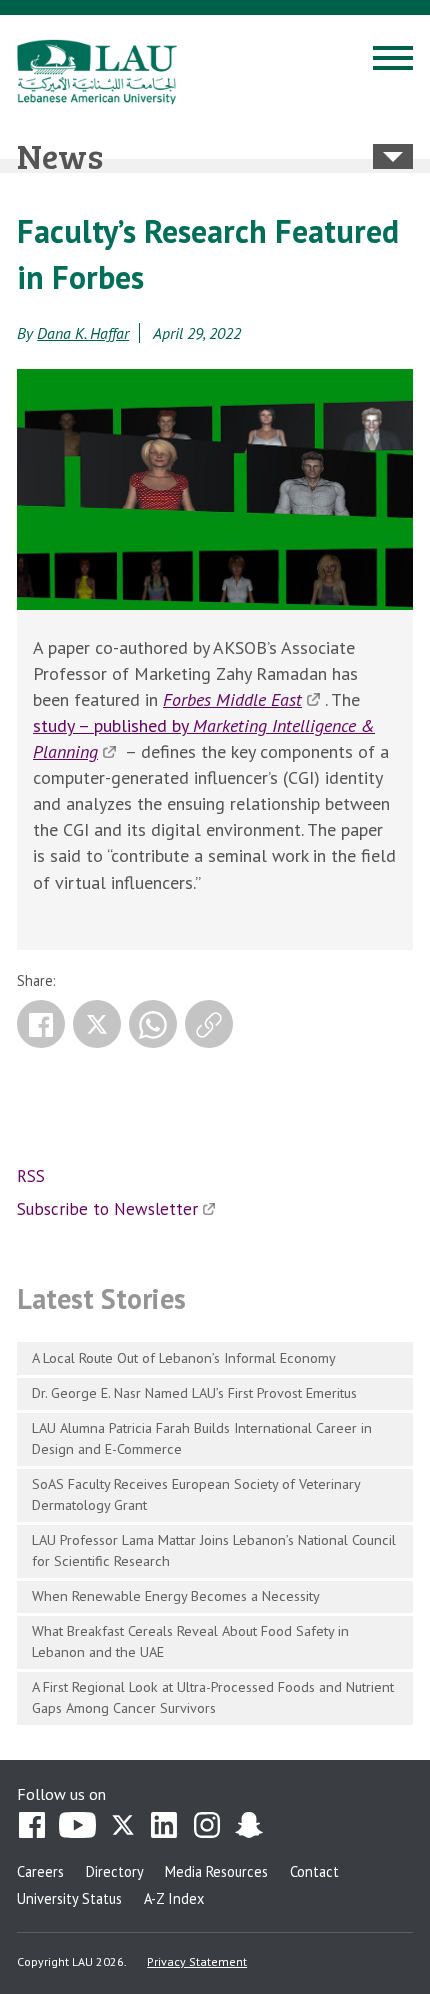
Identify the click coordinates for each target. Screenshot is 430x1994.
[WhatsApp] (153, 1024)
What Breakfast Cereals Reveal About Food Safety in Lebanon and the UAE (190, 1641)
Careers (40, 1871)
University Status (69, 1898)
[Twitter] (97, 1024)
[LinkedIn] (165, 1827)
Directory (115, 1871)
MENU (393, 61)
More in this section (393, 156)
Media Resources (216, 1871)
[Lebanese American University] (97, 72)
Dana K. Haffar (83, 333)
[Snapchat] (249, 1827)
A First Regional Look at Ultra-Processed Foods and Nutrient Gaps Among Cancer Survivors (213, 1697)
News (60, 155)
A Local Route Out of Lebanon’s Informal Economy (184, 1357)
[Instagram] (207, 1827)
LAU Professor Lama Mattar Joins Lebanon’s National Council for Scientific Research (214, 1550)
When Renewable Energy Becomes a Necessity (176, 1595)
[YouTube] (77, 1827)
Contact (314, 1871)
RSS (31, 1176)
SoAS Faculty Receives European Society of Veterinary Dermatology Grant (196, 1494)
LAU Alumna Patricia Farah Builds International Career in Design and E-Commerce (202, 1438)
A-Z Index (174, 1898)
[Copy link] (209, 1024)
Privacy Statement (197, 1961)
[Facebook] (41, 1024)
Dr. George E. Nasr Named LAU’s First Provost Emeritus (194, 1392)
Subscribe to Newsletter (107, 1209)
